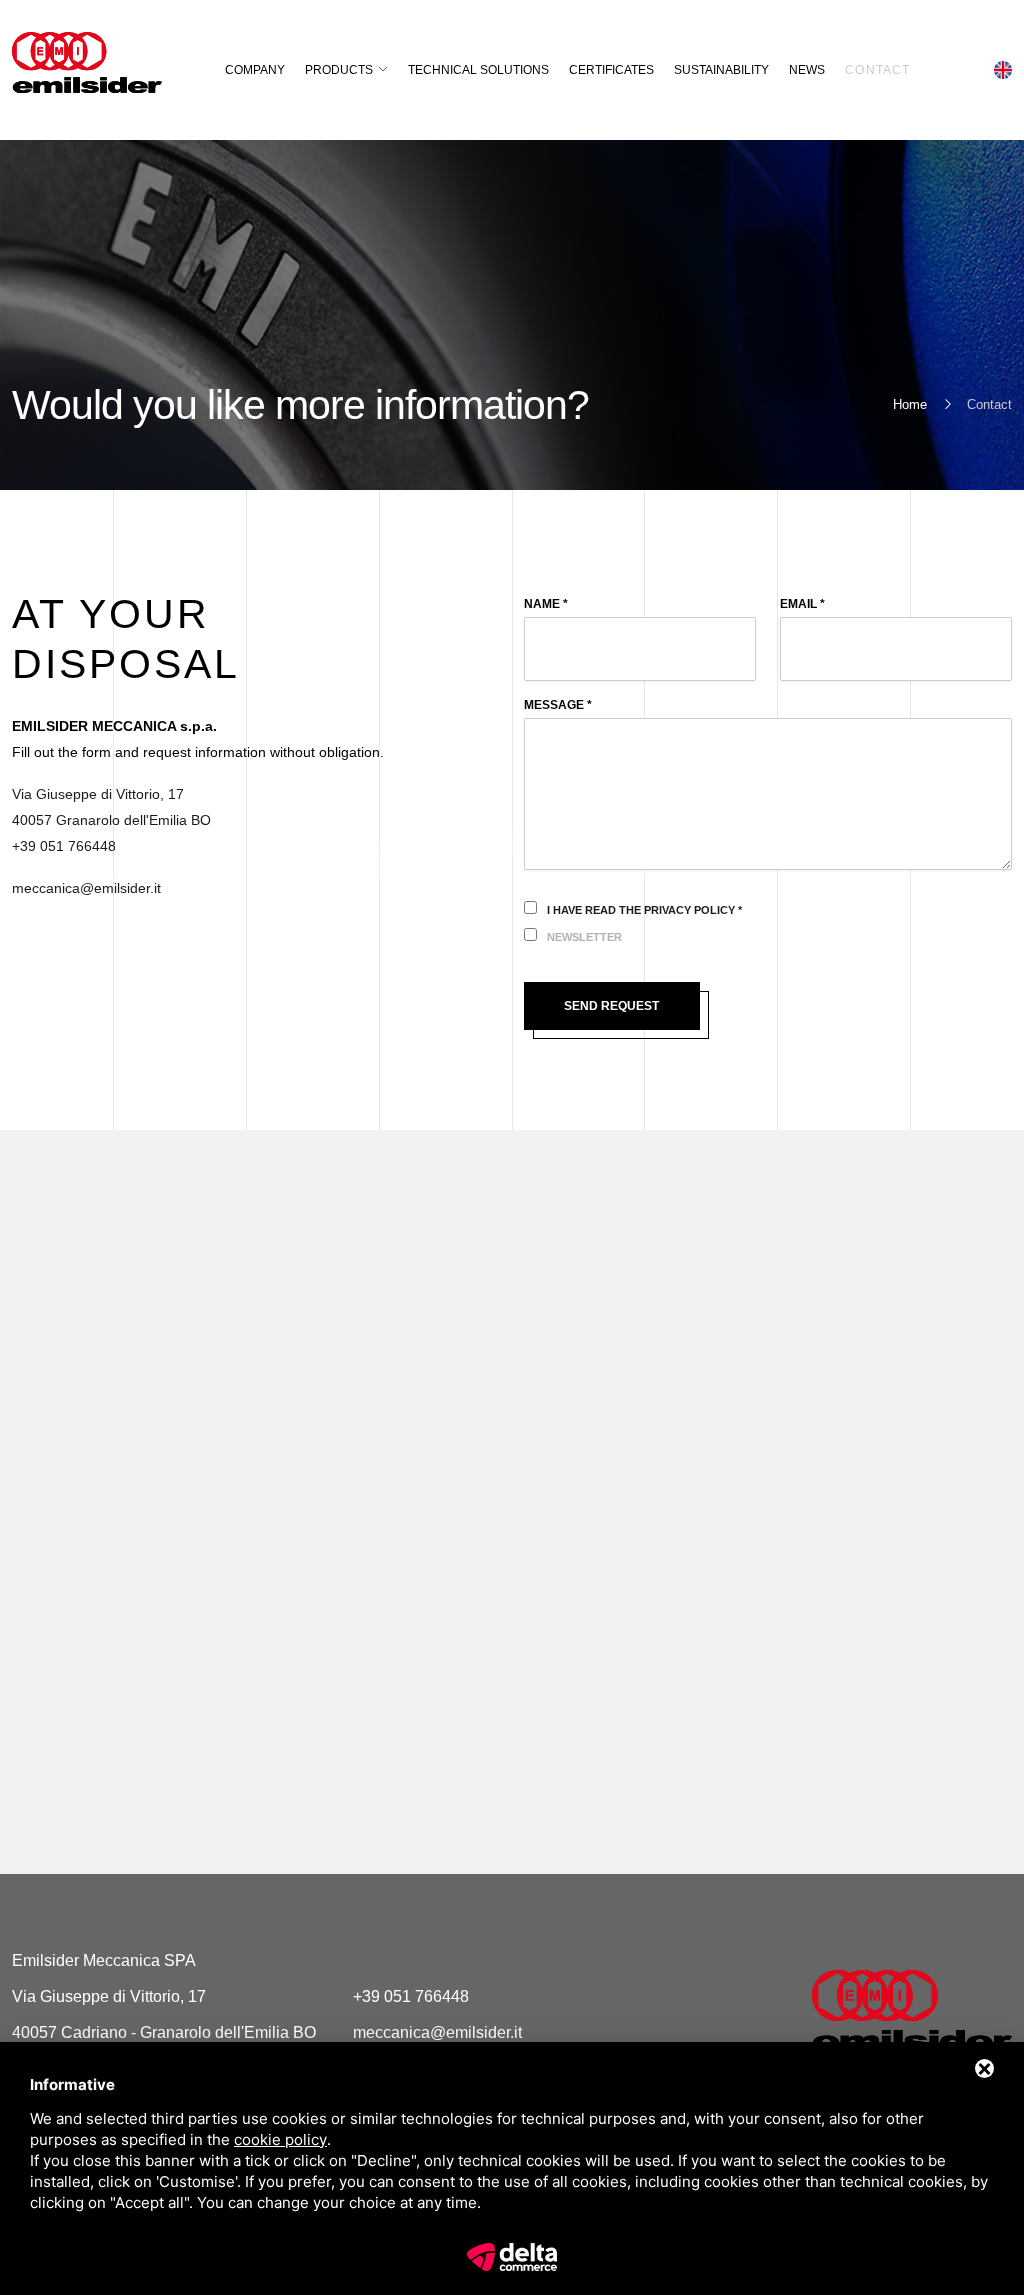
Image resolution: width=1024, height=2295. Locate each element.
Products (339, 70)
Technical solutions (478, 70)
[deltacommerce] (512, 2256)
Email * (802, 604)
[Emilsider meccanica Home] (912, 2010)
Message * (558, 705)
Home (910, 404)
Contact (877, 70)
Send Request (611, 1006)
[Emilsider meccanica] (87, 62)
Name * (546, 604)
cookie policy (280, 2139)
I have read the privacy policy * (644, 910)
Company (255, 70)
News (807, 70)
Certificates (611, 70)
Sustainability (721, 70)
